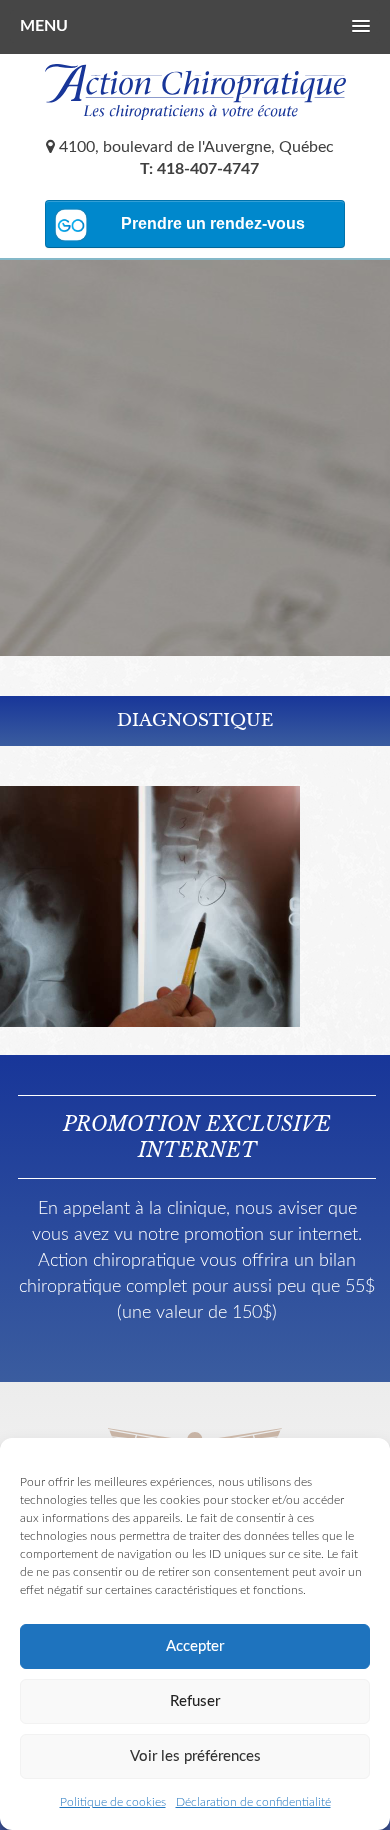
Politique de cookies (113, 1802)
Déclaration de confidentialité (253, 1802)
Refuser (195, 1701)
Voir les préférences (195, 1756)
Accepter (195, 1646)
